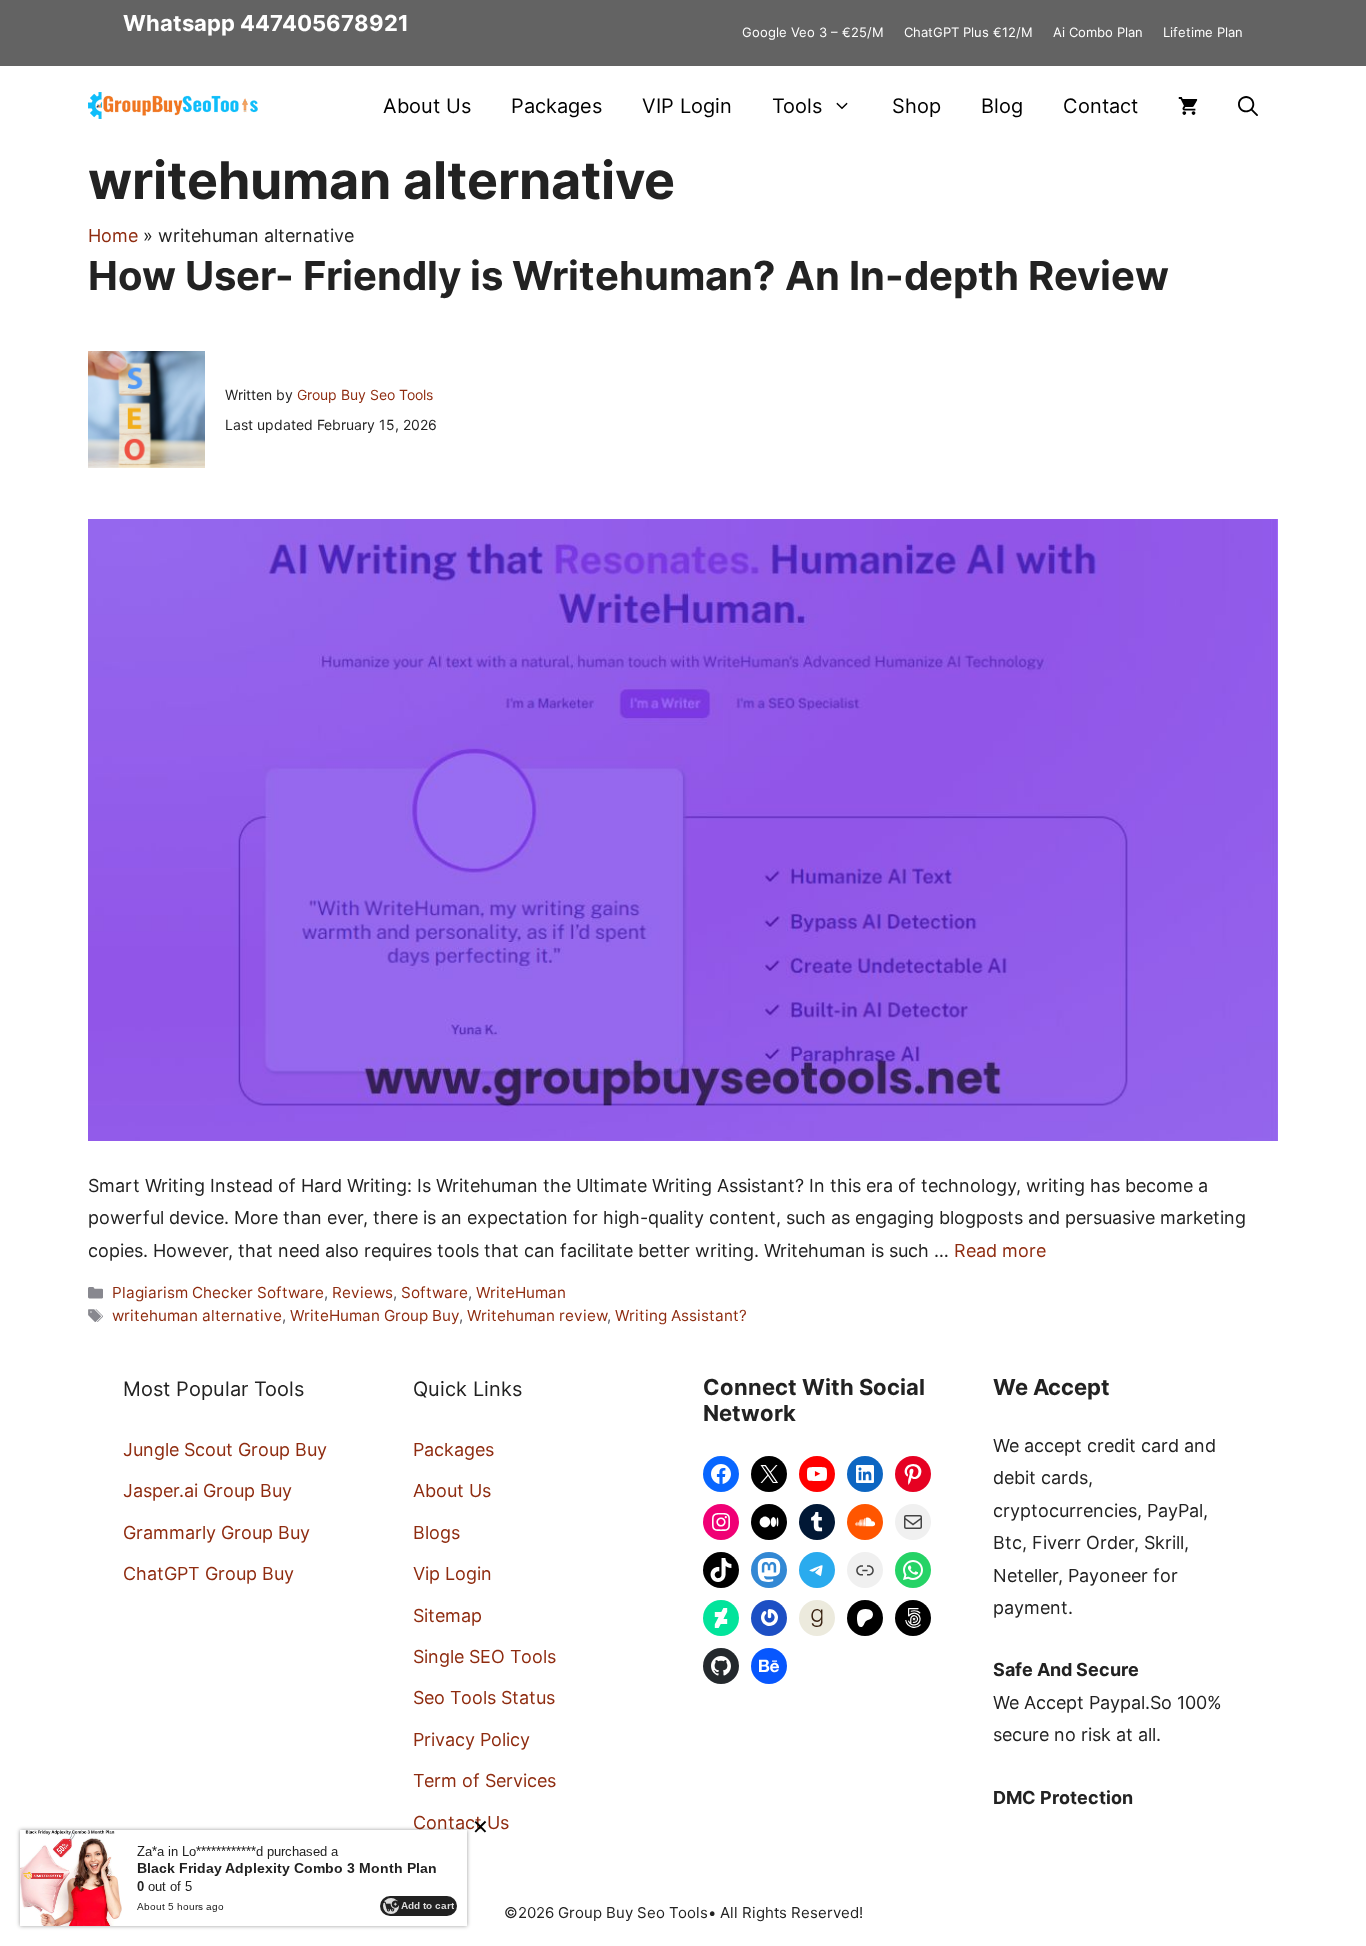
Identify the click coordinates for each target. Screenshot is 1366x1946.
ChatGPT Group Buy (208, 1573)
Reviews (362, 1292)
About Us (427, 106)
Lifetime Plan (1203, 32)
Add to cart (427, 1905)
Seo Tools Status (484, 1697)
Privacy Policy (471, 1739)
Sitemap (447, 1615)
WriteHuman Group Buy (374, 1315)
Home (113, 235)
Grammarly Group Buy (216, 1532)
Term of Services (484, 1780)
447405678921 (324, 23)
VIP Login (687, 106)
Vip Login (452, 1573)
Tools (797, 106)
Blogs (436, 1532)
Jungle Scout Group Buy (225, 1449)
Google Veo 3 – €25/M (813, 32)
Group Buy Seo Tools (365, 394)
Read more (1000, 1250)
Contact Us (461, 1822)
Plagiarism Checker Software (218, 1292)
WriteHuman (521, 1292)
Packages (556, 106)
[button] (1248, 106)
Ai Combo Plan (1098, 32)
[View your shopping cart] (1188, 106)
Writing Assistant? (681, 1315)
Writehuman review (537, 1315)
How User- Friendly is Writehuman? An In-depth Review (628, 275)
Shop (916, 106)
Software (434, 1292)
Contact (1100, 106)
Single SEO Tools (484, 1656)
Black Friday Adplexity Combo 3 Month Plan (287, 1868)
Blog (1002, 106)
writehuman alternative (197, 1315)
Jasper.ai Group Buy (207, 1490)
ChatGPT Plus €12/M (968, 32)
